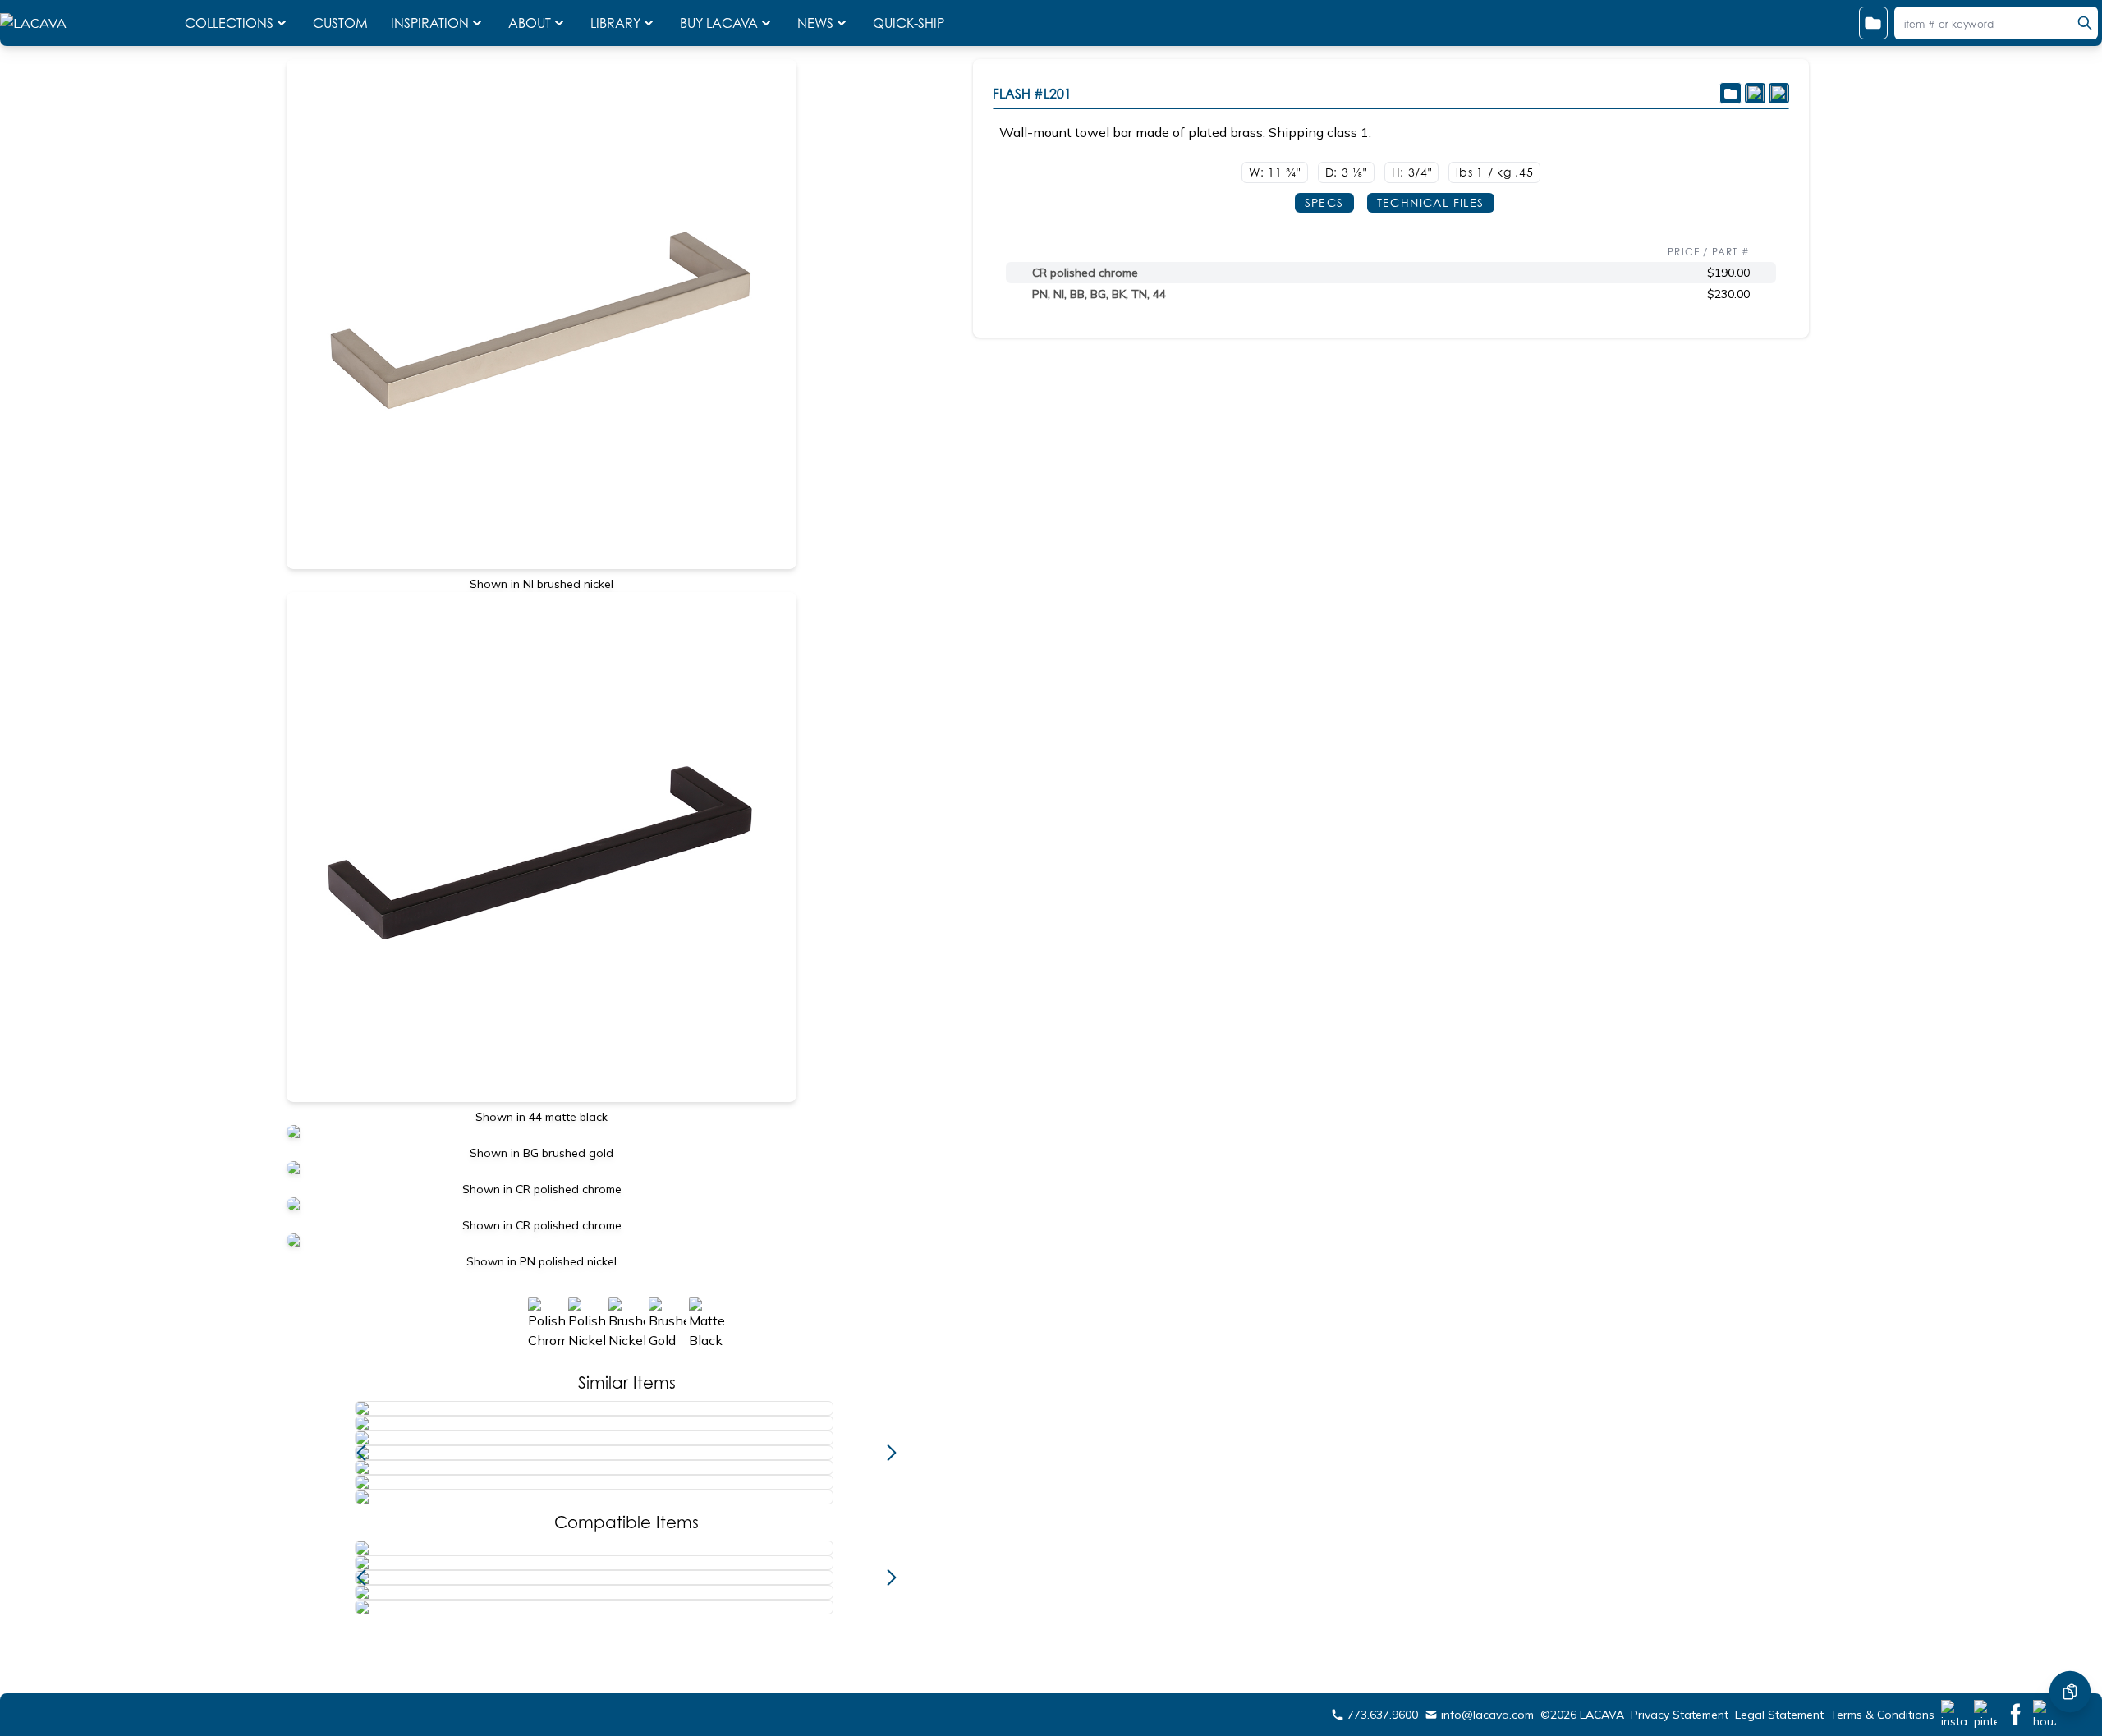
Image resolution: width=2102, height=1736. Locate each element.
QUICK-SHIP (909, 23)
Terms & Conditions (1882, 1715)
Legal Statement (1779, 1715)
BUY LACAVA (719, 23)
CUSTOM (342, 23)
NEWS (815, 23)
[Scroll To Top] (2070, 1642)
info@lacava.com (1487, 1715)
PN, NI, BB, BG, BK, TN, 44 (1099, 294)
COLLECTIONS (229, 23)
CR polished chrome (1085, 273)
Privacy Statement (1680, 1715)
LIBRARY (615, 23)
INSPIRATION (430, 23)
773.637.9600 (1383, 1715)
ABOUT (530, 23)
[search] (2085, 23)
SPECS (1324, 202)
